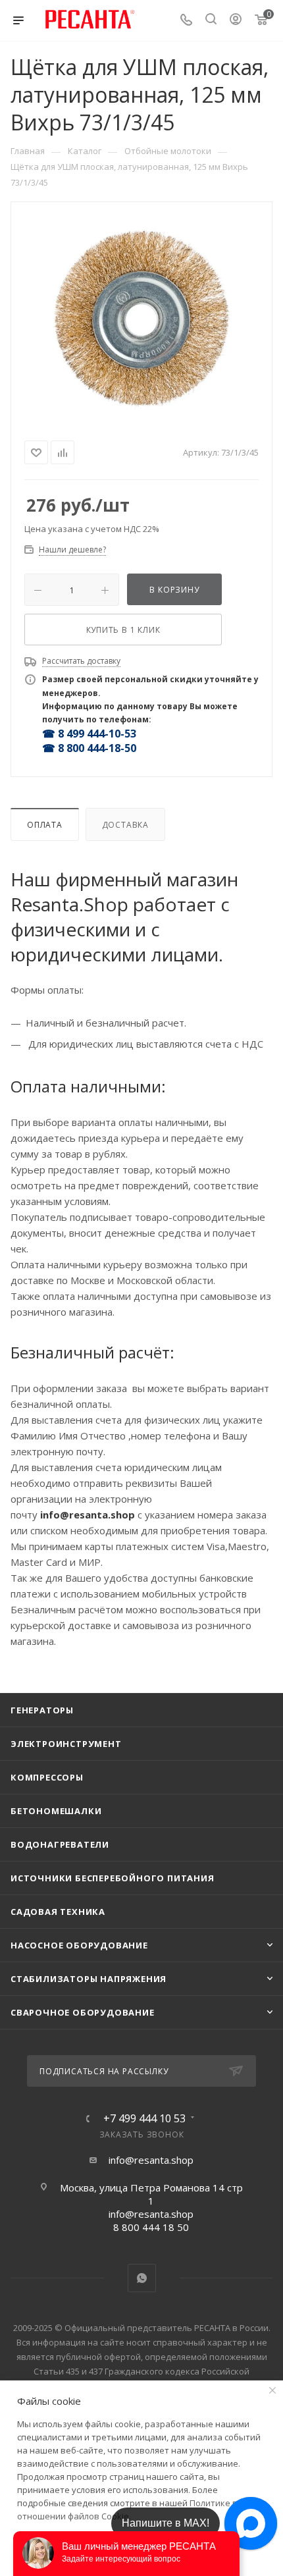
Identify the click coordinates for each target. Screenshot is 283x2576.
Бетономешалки (56, 1811)
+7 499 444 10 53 (144, 2118)
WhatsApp (142, 2278)
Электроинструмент (66, 1744)
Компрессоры (47, 1777)
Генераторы (42, 1710)
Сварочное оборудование (83, 2012)
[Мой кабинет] (236, 20)
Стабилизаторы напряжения (89, 1979)
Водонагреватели (60, 1844)
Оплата (45, 825)
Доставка (125, 825)
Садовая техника (58, 1912)
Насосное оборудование (79, 1945)
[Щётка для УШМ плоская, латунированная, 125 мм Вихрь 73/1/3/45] (141, 319)
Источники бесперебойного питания (113, 1878)
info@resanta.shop (151, 2160)
